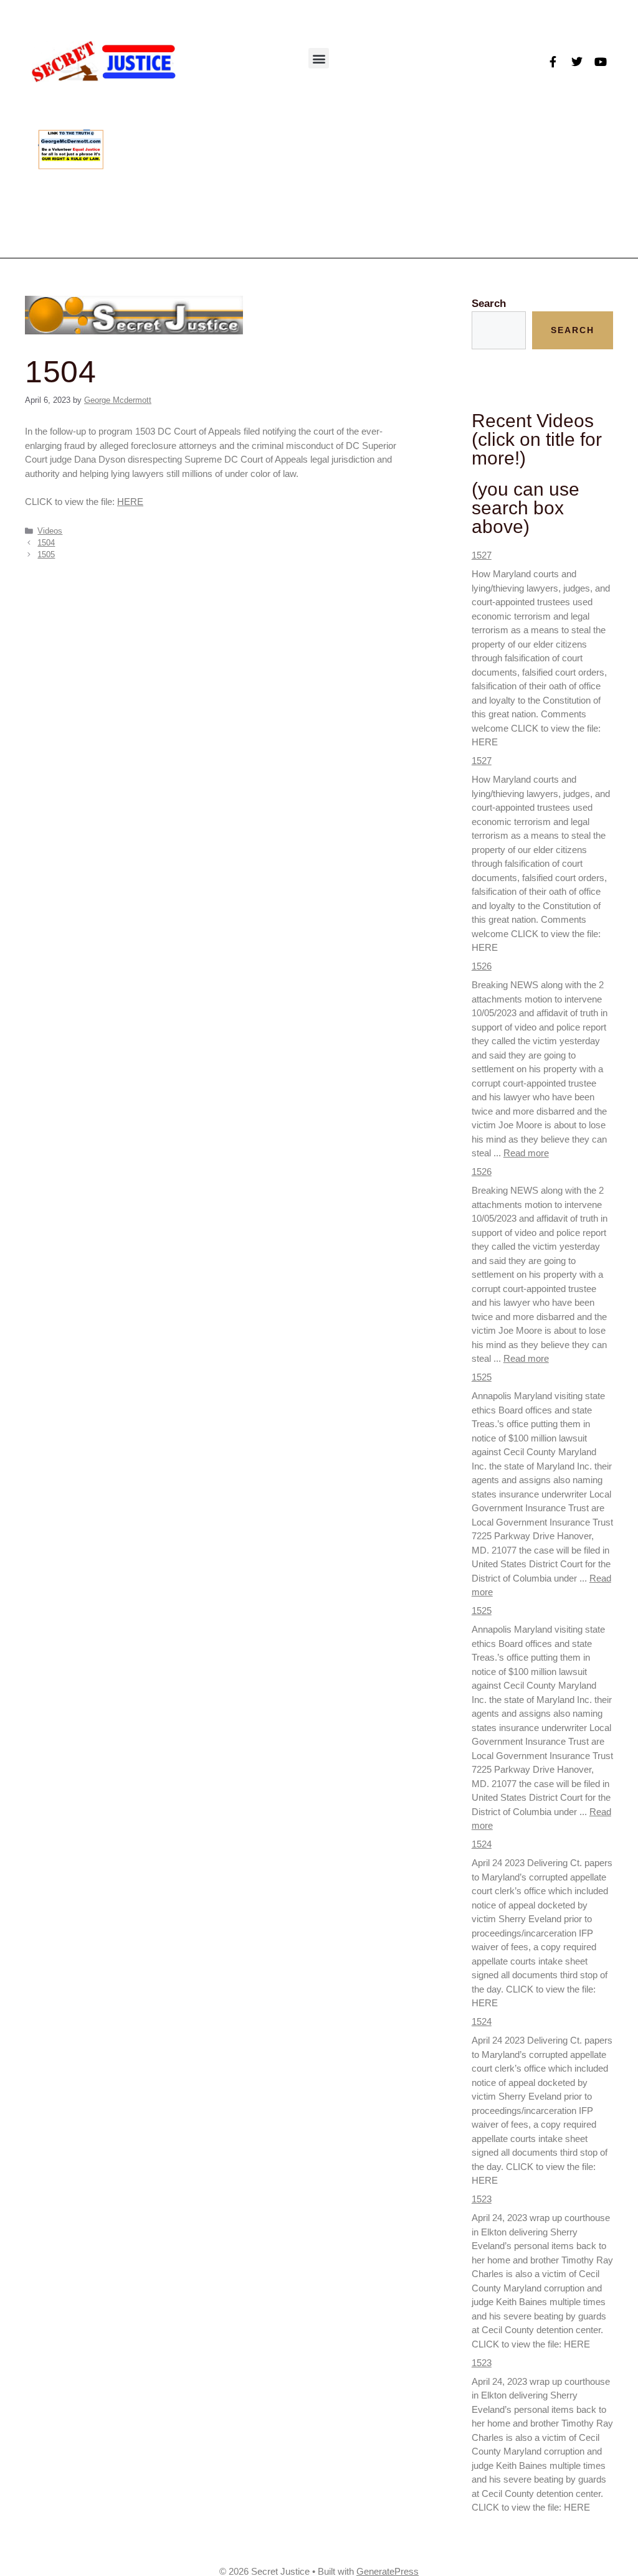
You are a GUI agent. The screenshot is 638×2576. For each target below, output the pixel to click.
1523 (482, 2199)
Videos (50, 531)
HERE (130, 502)
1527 (482, 555)
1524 (482, 1844)
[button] (319, 58)
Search (489, 304)
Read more (526, 1153)
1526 (482, 966)
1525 (482, 1377)
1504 (46, 543)
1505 (46, 554)
